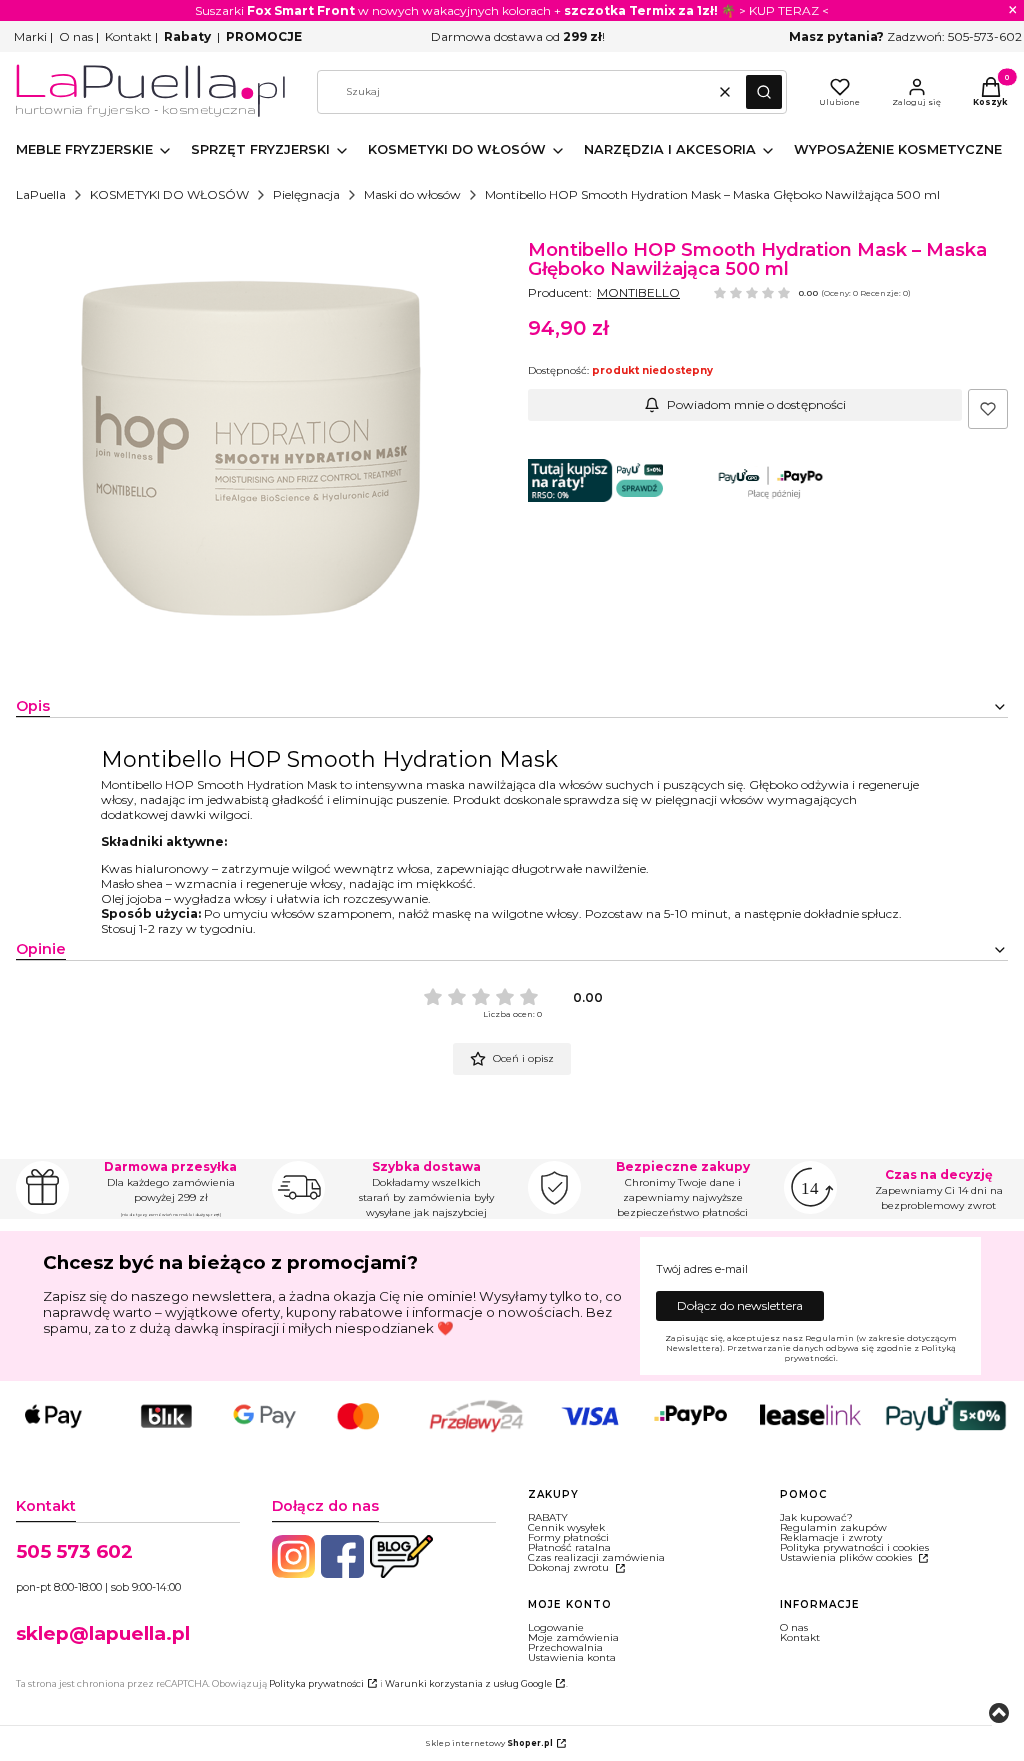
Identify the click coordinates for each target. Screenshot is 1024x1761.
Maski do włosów (412, 194)
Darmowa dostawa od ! (518, 36)
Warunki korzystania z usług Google (468, 1683)
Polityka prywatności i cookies (854, 1547)
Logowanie (556, 1627)
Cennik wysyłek (566, 1527)
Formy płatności (568, 1537)
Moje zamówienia (573, 1637)
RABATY (548, 1517)
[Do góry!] (999, 1714)
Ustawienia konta (572, 1657)
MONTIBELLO (638, 292)
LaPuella (41, 194)
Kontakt (128, 36)
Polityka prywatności (316, 1683)
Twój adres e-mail (702, 1270)
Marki (30, 36)
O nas (76, 36)
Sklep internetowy (489, 1743)
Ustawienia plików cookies (847, 1557)
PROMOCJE (264, 36)
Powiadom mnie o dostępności (756, 404)
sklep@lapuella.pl (103, 1633)
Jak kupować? (816, 1517)
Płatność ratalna (569, 1547)
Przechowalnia (565, 1647)
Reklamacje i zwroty (831, 1537)
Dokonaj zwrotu (570, 1567)
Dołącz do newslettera (740, 1305)
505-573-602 (985, 36)
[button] (764, 92)
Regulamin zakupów (833, 1527)
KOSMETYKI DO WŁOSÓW (169, 194)
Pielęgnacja (306, 194)
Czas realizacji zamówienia (596, 1557)
